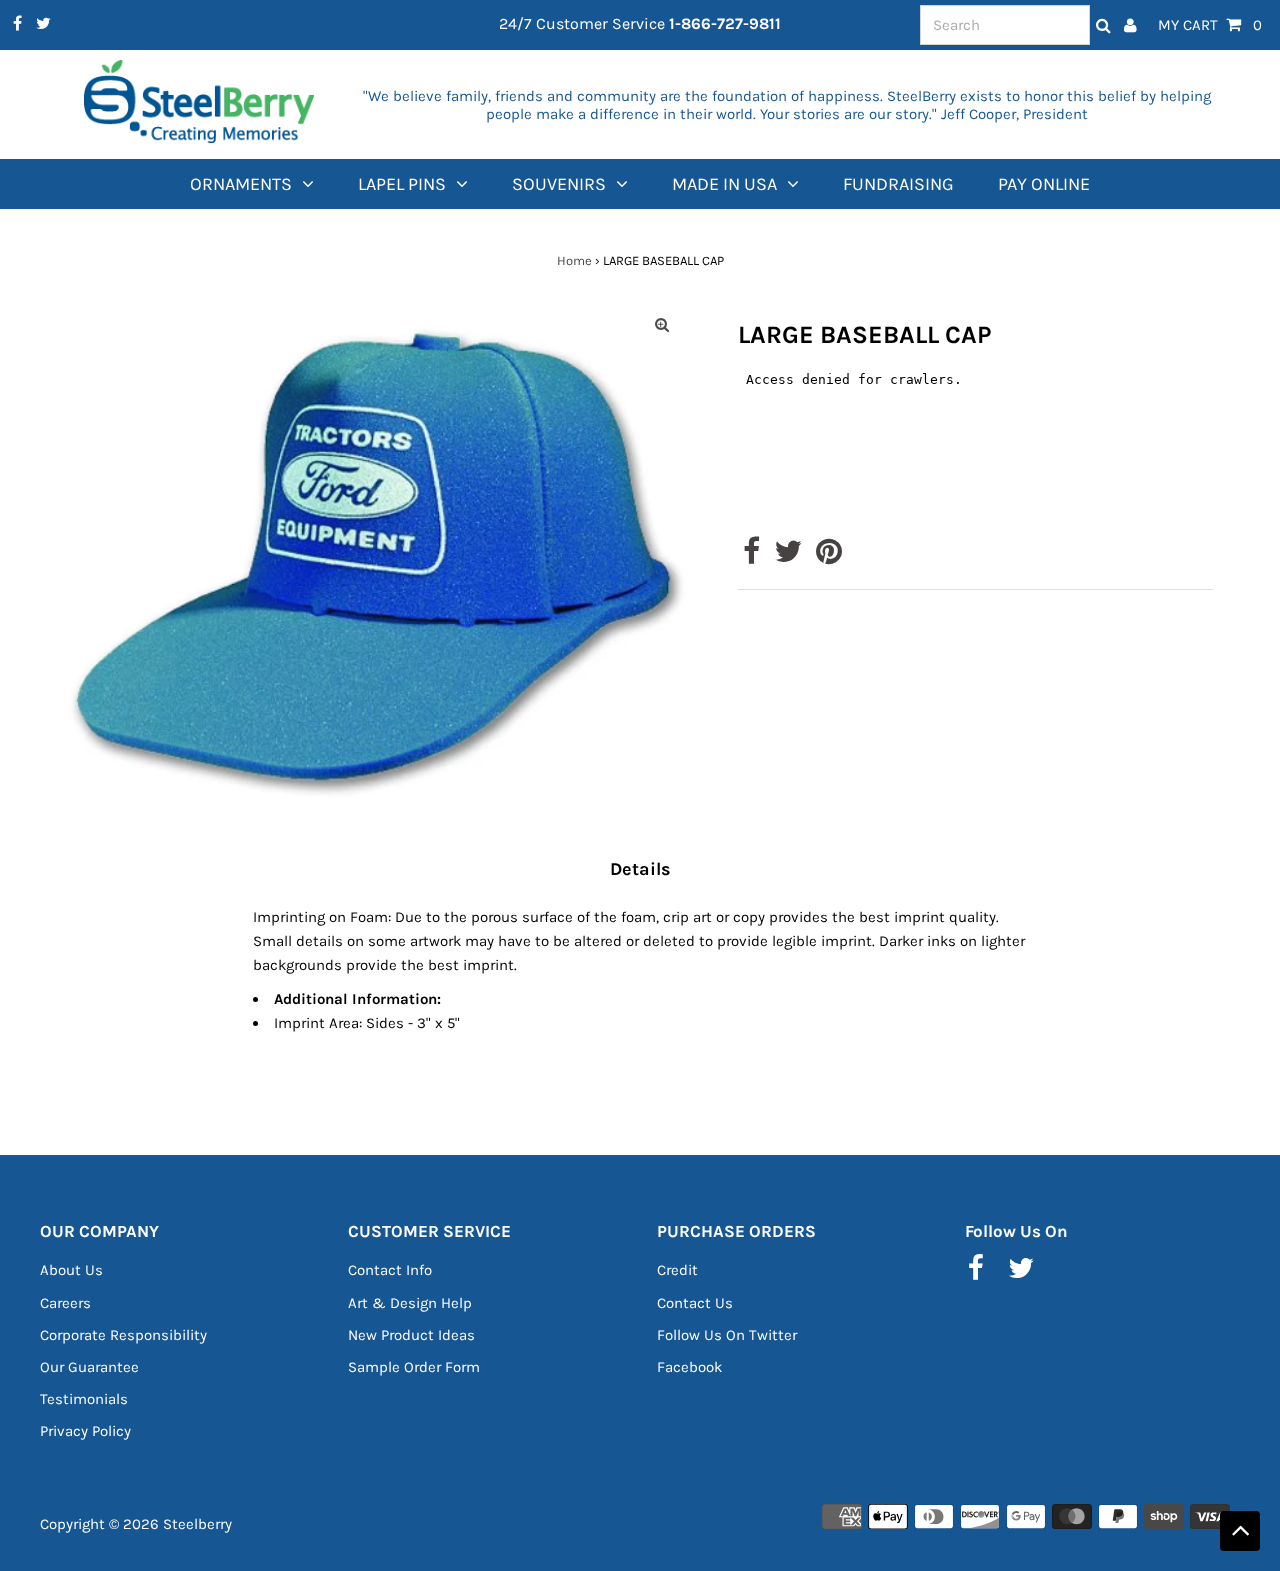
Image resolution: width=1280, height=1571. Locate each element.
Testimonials (84, 1399)
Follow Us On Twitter (727, 1335)
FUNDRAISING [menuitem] (898, 184)
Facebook (689, 1367)
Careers (65, 1303)
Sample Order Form (414, 1367)
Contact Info (390, 1270)
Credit (677, 1270)
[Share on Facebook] (751, 557)
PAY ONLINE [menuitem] (1044, 184)
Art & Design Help (410, 1303)
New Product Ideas (411, 1335)
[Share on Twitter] (788, 557)
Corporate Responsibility (123, 1335)
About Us (71, 1270)
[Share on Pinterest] (829, 557)
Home (574, 260)
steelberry (197, 1524)
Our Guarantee (89, 1367)
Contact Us (695, 1303)
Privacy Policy (85, 1431)
